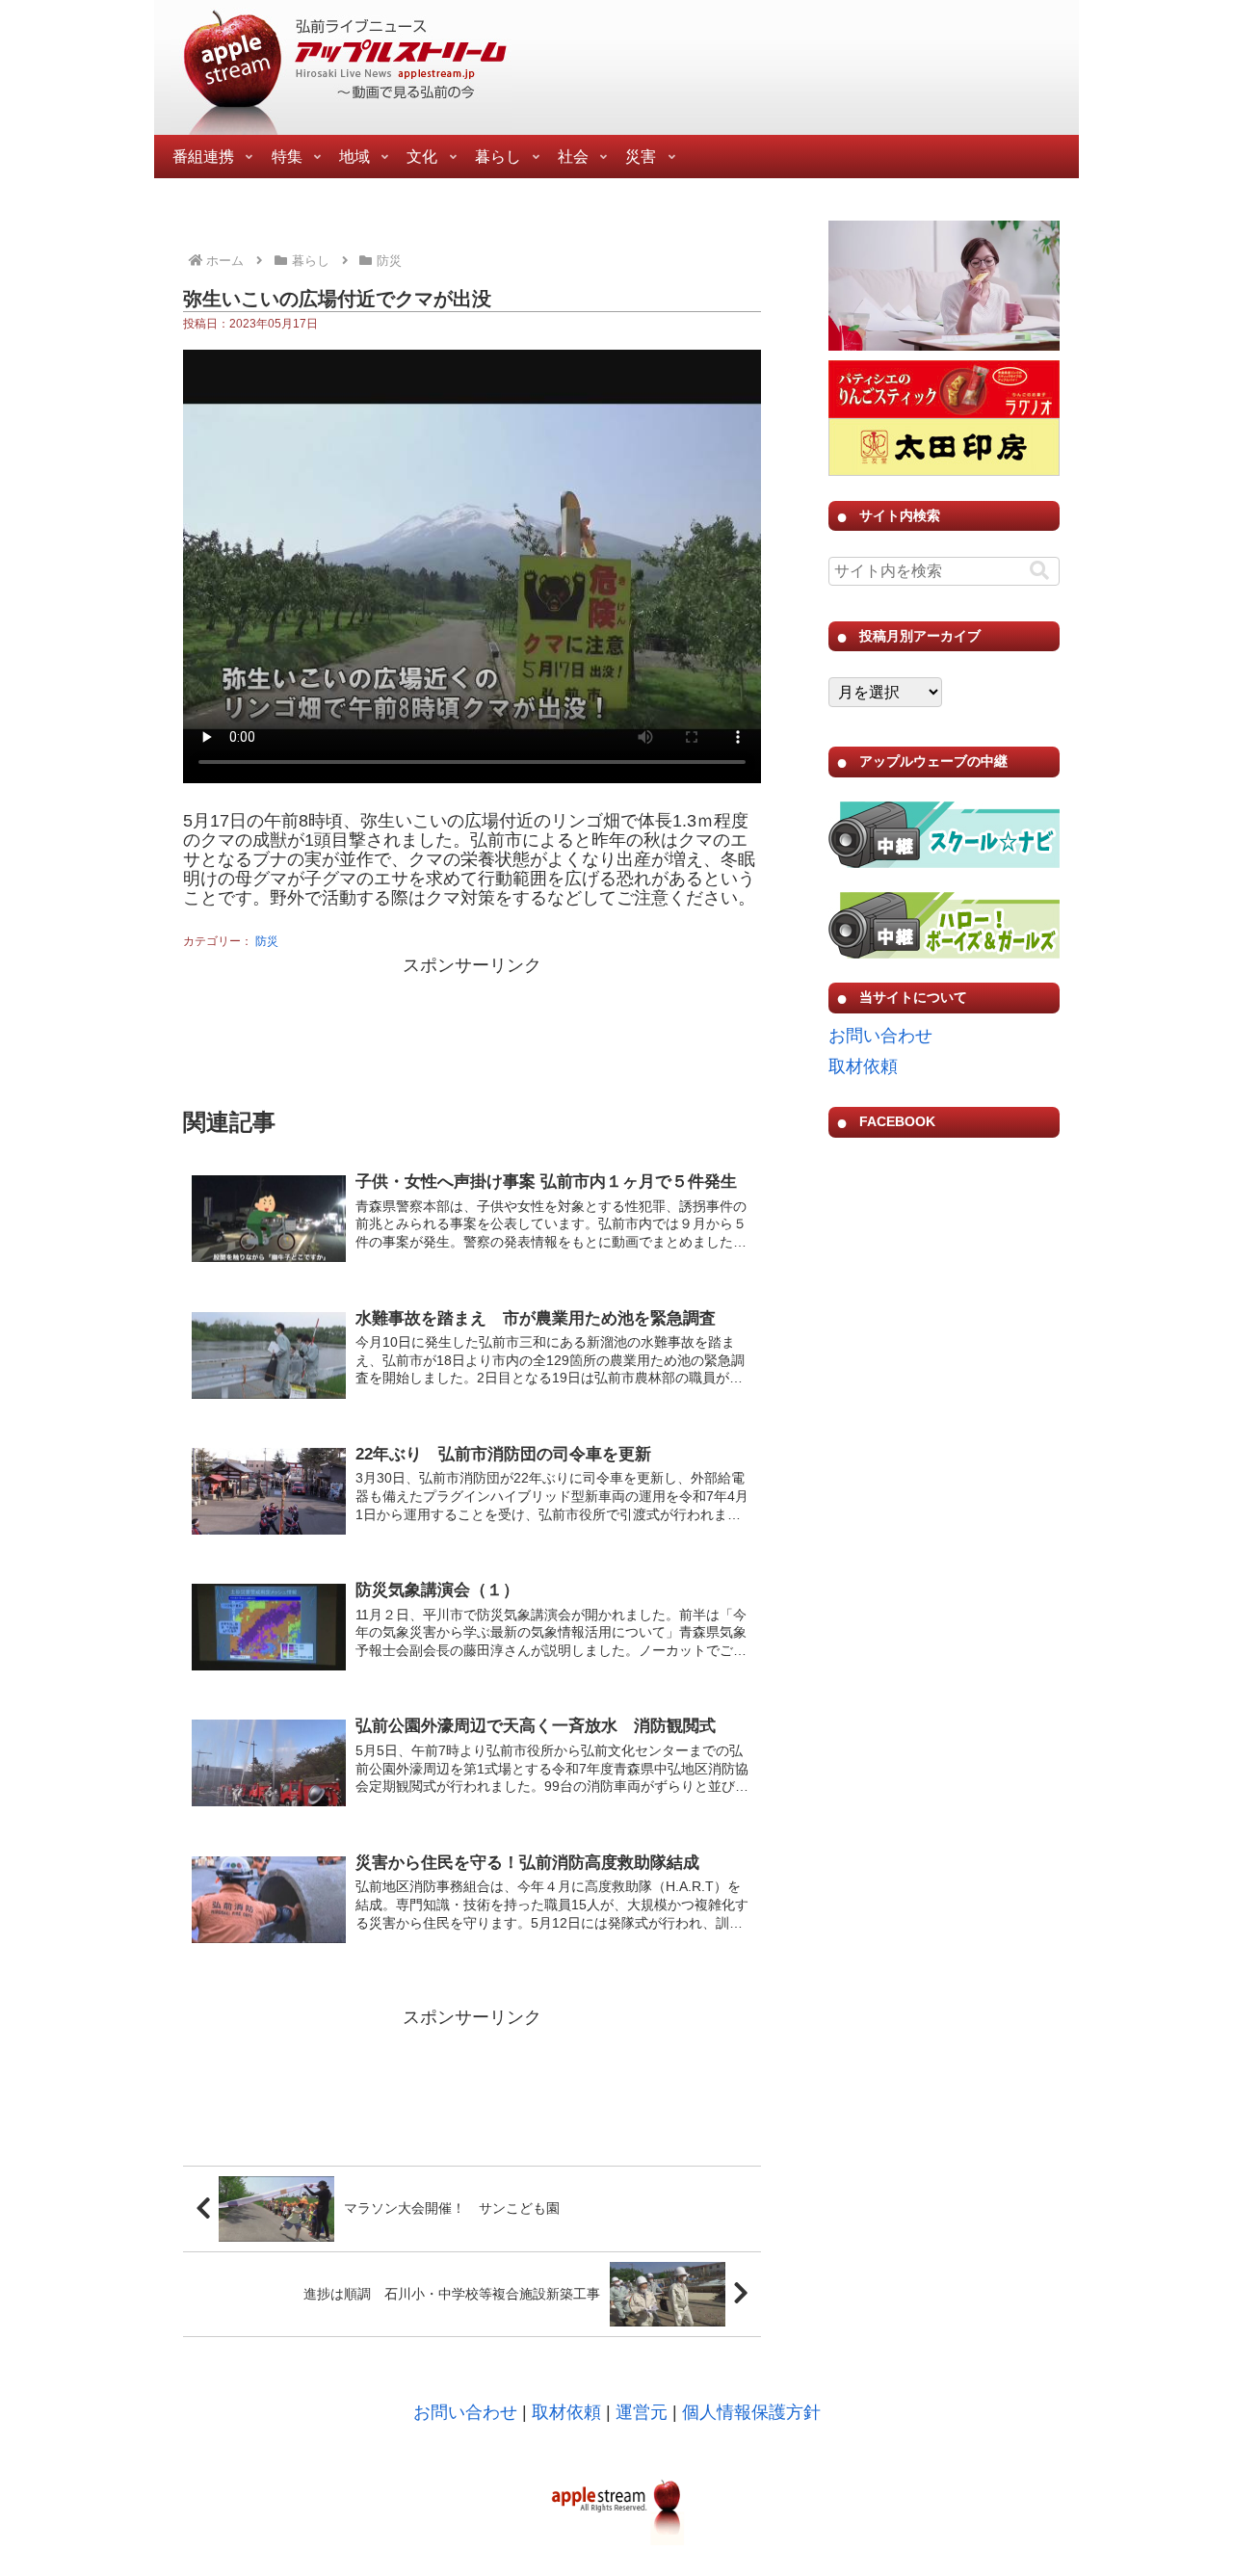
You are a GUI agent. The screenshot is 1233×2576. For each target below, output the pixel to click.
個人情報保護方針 (751, 2412)
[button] (1039, 571)
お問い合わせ (880, 1036)
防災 (267, 941)
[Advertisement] (472, 1029)
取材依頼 (863, 1066)
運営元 (642, 2412)
